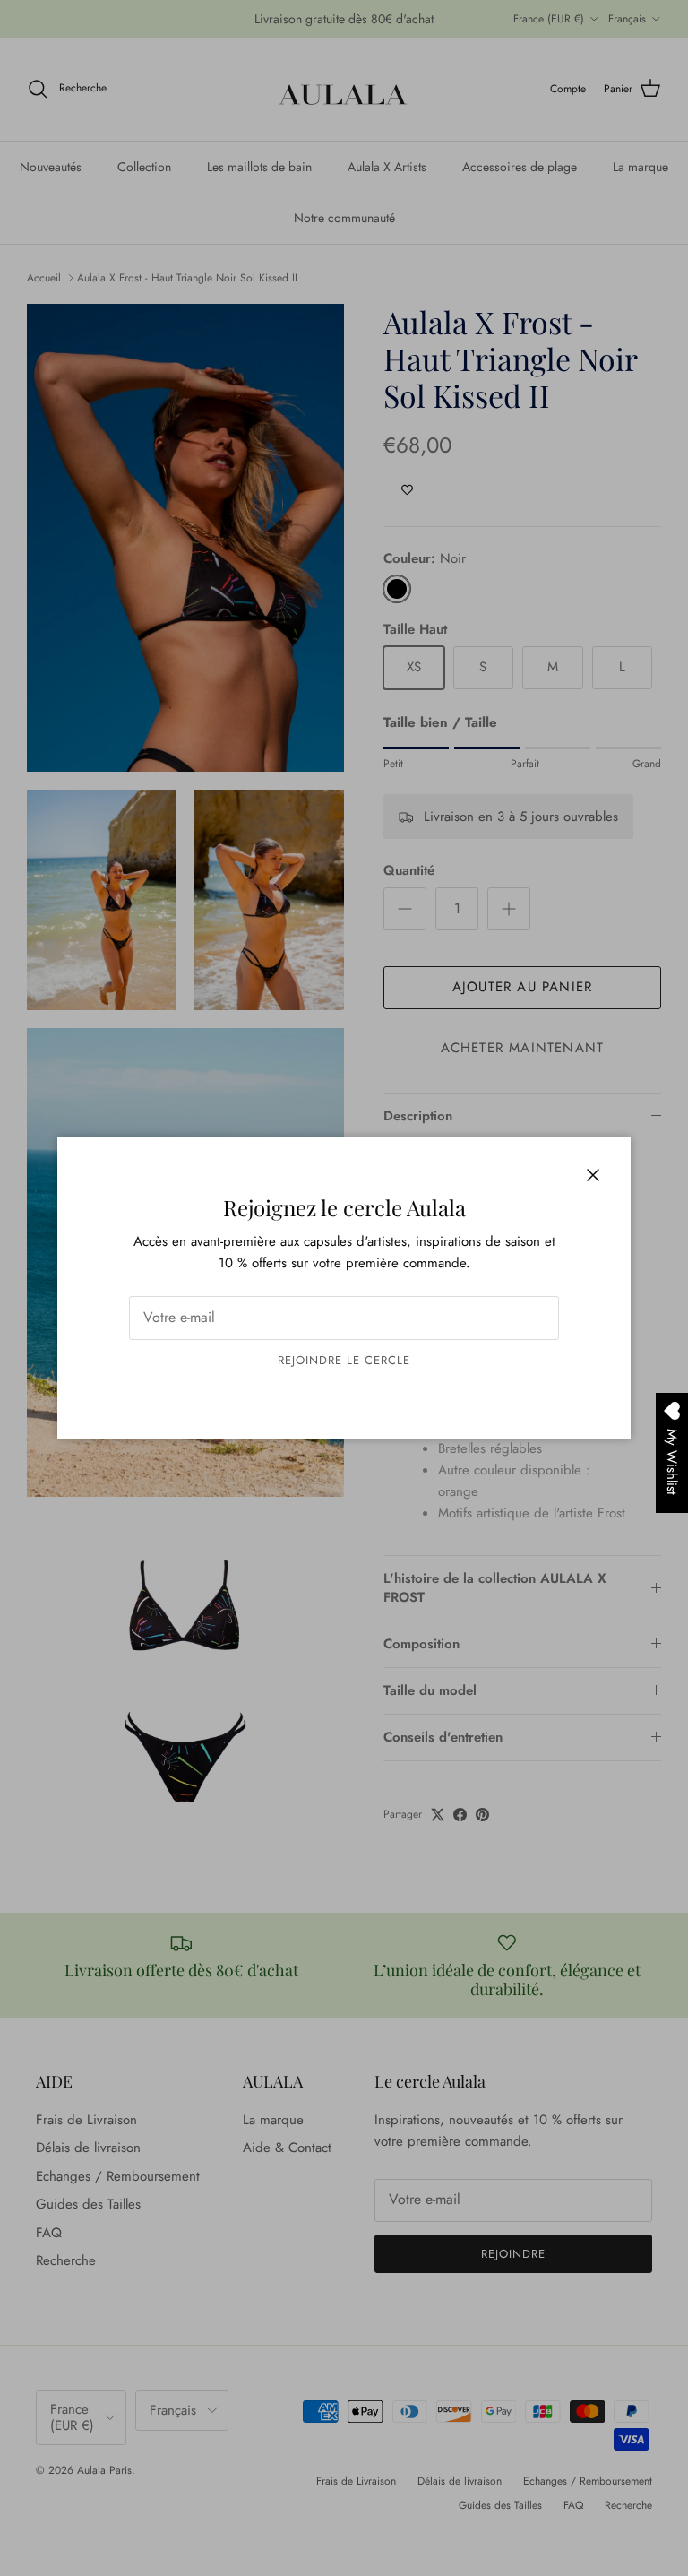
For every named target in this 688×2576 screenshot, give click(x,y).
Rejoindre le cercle (344, 1360)
